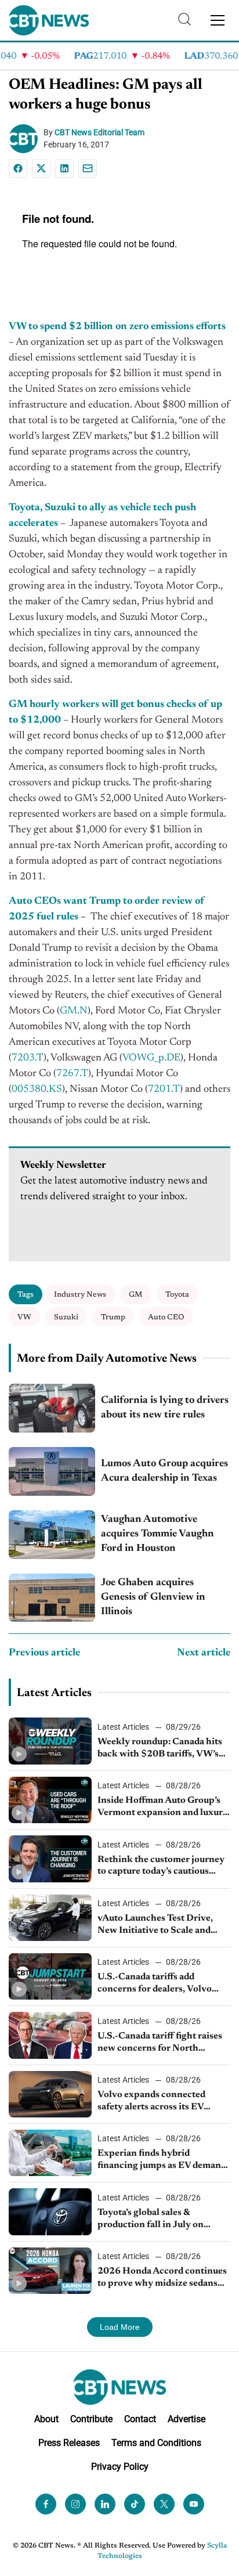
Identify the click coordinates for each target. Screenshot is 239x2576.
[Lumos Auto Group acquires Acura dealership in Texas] (52, 1471)
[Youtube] (194, 2504)
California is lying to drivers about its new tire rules (165, 1408)
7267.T (72, 1074)
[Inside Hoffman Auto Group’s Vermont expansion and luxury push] (50, 1800)
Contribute (91, 2419)
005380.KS (37, 1089)
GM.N (74, 1011)
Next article (204, 1653)
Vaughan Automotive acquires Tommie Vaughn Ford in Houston (157, 1534)
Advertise (187, 2419)
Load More (120, 2327)
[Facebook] (18, 168)
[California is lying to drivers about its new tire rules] (52, 1408)
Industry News (80, 1295)
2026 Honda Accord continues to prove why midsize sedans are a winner (162, 2278)
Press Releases (69, 2443)
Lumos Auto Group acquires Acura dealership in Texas (164, 1471)
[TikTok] (135, 2504)
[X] (41, 168)
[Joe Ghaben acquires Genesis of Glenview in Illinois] (52, 1598)
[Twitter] (164, 2504)
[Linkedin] (64, 168)
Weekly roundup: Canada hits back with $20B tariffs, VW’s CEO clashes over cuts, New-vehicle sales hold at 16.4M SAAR (160, 1749)
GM (136, 1295)
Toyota (177, 1295)
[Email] (88, 168)
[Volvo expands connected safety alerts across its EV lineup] (50, 2094)
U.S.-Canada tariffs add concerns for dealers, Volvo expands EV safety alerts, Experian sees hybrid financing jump (163, 1984)
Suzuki (66, 1317)
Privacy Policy (120, 2467)
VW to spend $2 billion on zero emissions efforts (117, 327)
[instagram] (75, 2504)
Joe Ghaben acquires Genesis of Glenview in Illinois (153, 1597)
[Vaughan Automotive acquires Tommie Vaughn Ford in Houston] (52, 1535)
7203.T (28, 1058)
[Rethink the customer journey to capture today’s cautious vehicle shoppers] (50, 1859)
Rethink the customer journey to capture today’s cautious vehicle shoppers (161, 1867)
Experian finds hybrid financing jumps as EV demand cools (162, 2160)
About (46, 2419)
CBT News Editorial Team (99, 132)
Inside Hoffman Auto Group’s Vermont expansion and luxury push (163, 1807)
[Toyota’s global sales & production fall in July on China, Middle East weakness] (50, 2211)
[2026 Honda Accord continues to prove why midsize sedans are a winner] (50, 2271)
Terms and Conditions (156, 2443)
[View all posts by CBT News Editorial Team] (26, 139)
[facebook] (46, 2504)
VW (24, 1317)
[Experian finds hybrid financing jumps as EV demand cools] (50, 2153)
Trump (113, 1317)
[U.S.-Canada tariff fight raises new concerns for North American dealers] (50, 2035)
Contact (140, 2419)
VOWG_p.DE (151, 1058)
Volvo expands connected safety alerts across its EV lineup (151, 2102)
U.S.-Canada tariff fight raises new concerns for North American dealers (160, 2043)
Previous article (44, 1653)
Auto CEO (166, 1317)
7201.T (164, 1089)
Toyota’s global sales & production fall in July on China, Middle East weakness (160, 2220)
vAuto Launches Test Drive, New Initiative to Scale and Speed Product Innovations (156, 1925)
